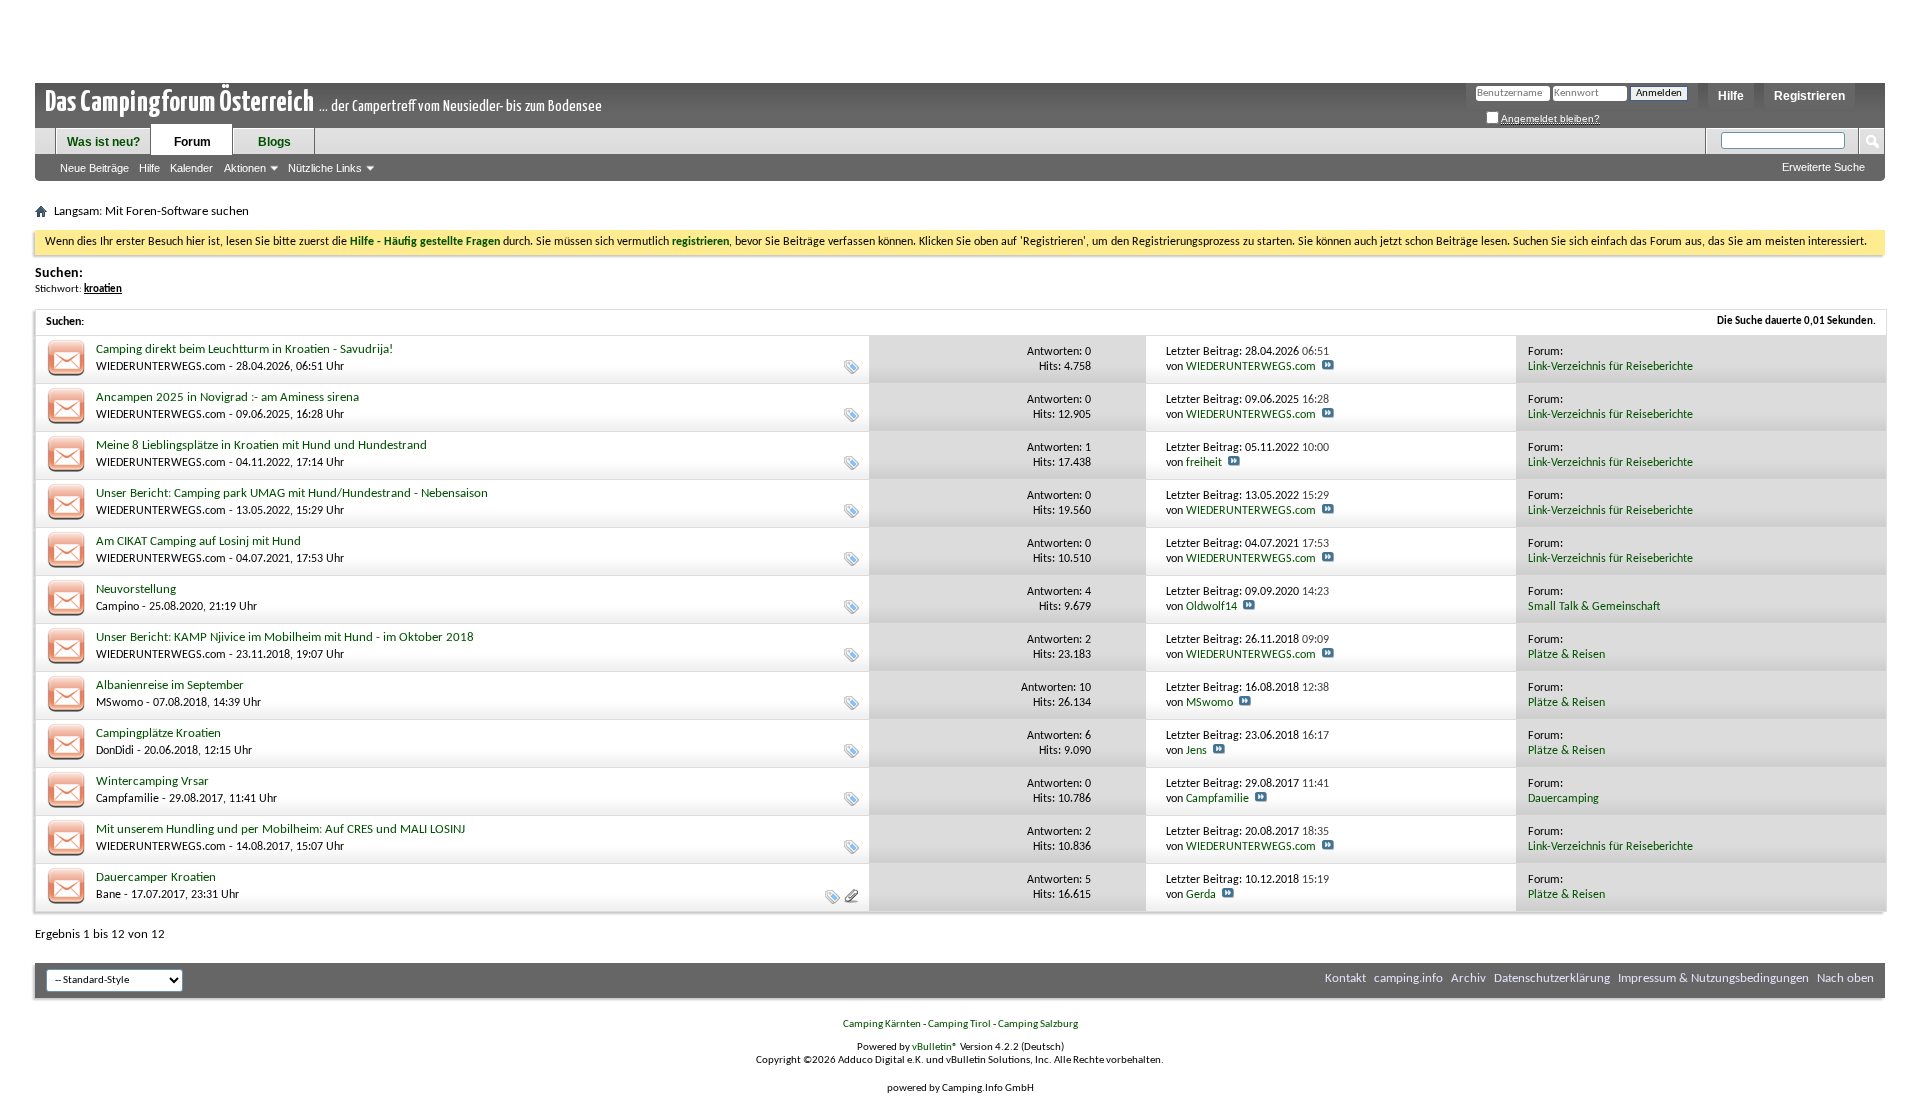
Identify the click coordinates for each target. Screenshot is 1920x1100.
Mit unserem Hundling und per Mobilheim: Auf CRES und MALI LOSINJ (280, 829)
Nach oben (1845, 978)
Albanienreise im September (170, 685)
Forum (192, 142)
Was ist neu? (103, 142)
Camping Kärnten (882, 1024)
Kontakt (1345, 978)
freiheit (1204, 463)
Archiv (1468, 978)
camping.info (1408, 978)
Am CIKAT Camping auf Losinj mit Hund (198, 541)
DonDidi (115, 751)
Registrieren (1809, 96)
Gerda (1201, 895)
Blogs (274, 142)
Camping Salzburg (1038, 1024)
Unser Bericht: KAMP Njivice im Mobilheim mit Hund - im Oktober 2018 (285, 637)
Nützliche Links (325, 168)
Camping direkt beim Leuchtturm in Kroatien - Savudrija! (244, 349)
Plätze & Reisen (1566, 655)
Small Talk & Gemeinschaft (1594, 607)
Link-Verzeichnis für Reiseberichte (1610, 367)
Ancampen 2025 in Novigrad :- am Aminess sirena (227, 397)
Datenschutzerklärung (1552, 978)
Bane (108, 895)
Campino (117, 607)
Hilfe (1731, 96)
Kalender (191, 168)
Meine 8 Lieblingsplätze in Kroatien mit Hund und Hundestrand (261, 445)
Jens (1196, 751)
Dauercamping (1563, 799)
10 (1085, 688)
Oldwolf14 (1211, 607)
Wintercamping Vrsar (152, 781)
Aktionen (245, 168)
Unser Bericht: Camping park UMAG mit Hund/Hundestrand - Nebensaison (292, 493)
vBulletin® (935, 1047)
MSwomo (119, 703)
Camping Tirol (959, 1024)
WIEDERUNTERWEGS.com (161, 367)
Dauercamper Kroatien (156, 877)
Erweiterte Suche (1823, 167)
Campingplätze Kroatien (158, 733)
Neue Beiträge (94, 168)
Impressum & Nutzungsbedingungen (1713, 978)
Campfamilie (127, 799)
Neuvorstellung (136, 589)
